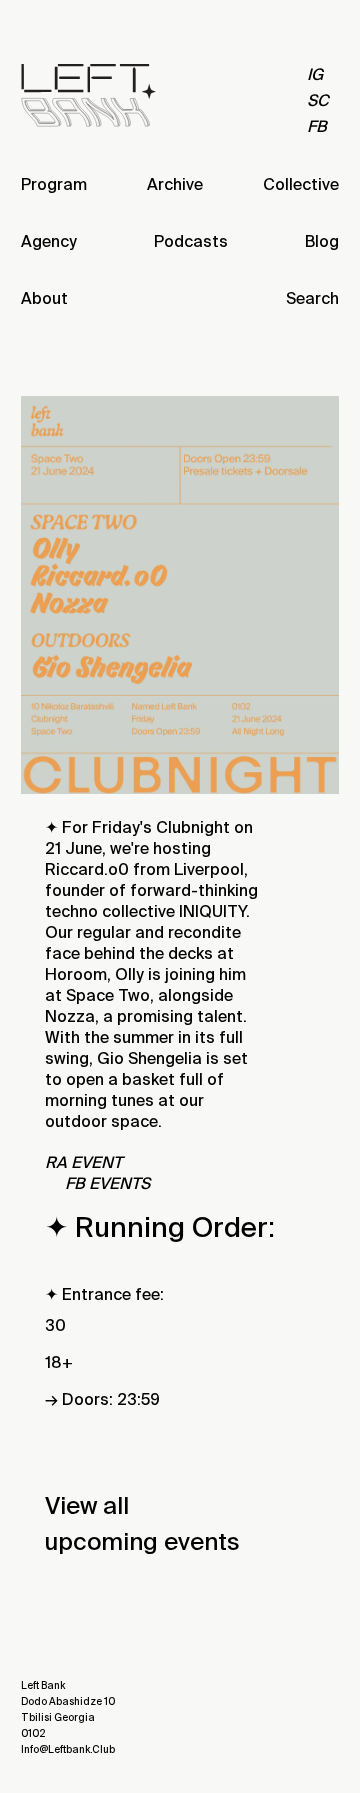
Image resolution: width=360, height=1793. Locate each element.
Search (312, 298)
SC (318, 100)
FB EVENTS (107, 1183)
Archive (175, 184)
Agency (49, 241)
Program (54, 184)
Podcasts (191, 241)
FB (317, 126)
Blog (322, 241)
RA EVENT (83, 1162)
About (44, 298)
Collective (301, 184)
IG (315, 74)
